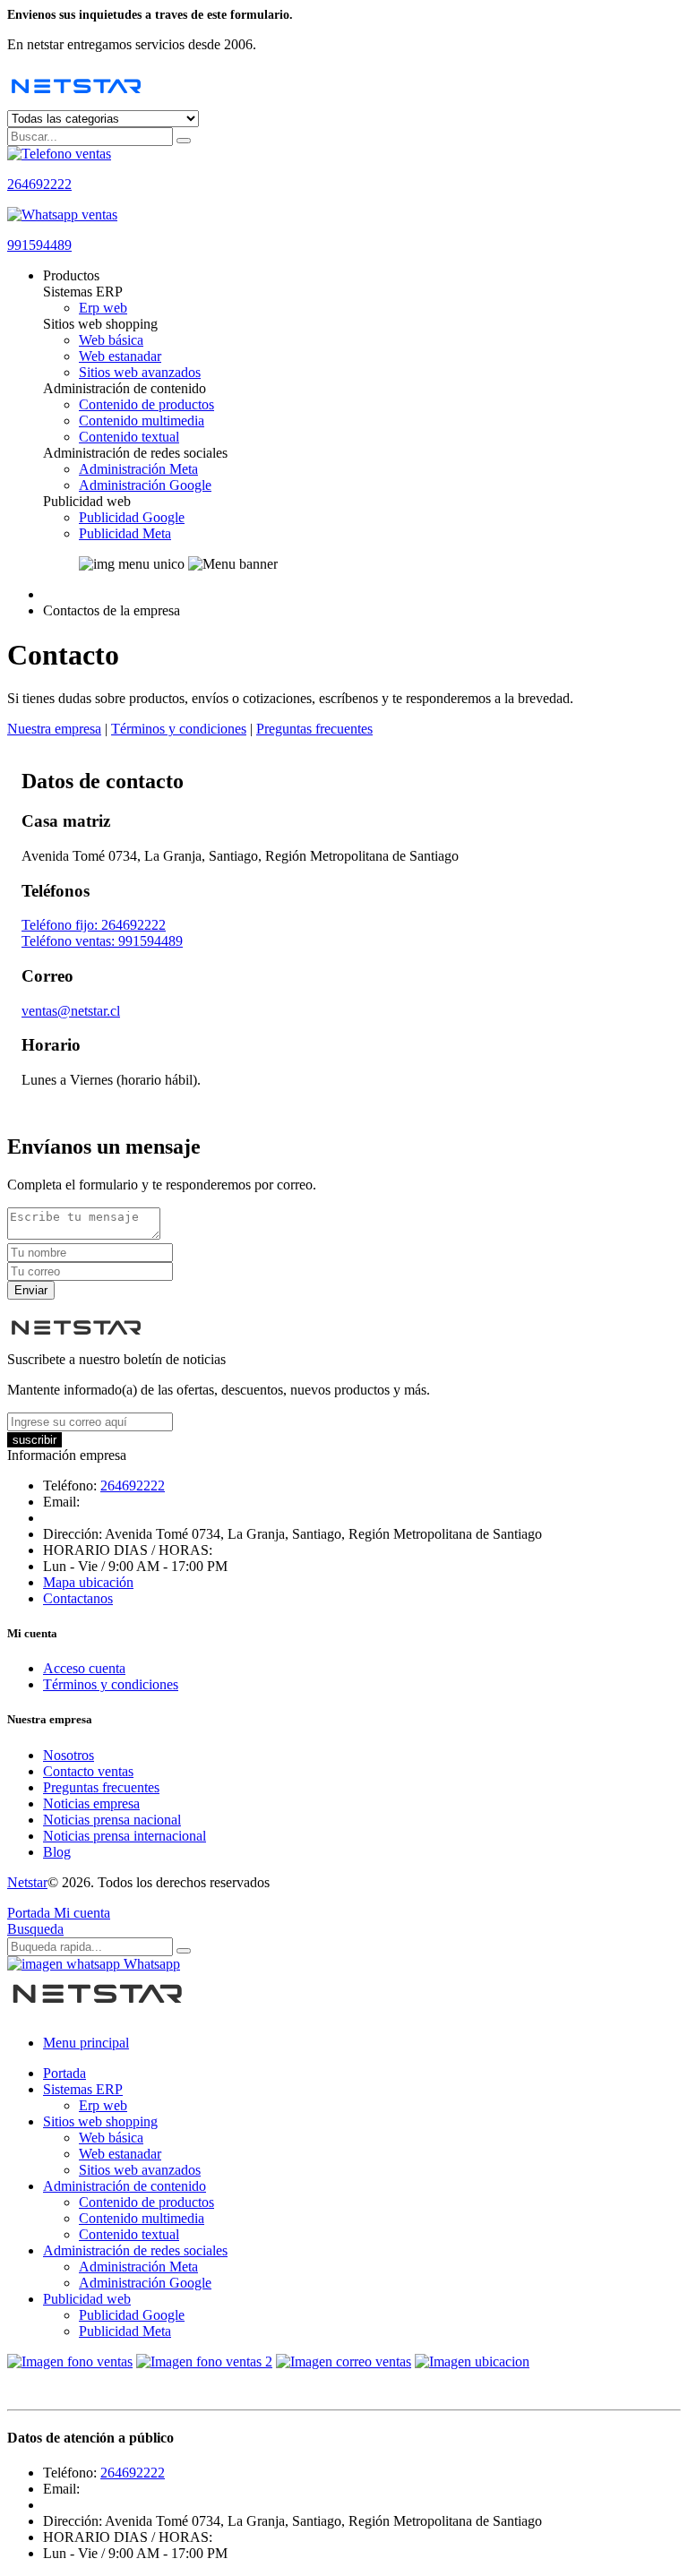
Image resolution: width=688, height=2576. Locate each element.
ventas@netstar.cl (71, 1011)
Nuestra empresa (54, 729)
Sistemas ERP (83, 2089)
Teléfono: (70, 1485)
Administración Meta (138, 469)
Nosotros (69, 1755)
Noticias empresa (91, 1803)
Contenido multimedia (142, 421)
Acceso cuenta (84, 1668)
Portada (64, 2073)
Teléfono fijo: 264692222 (94, 925)
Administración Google (145, 485)
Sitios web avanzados (140, 372)
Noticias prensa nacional (112, 1820)
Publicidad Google (132, 517)
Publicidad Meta (125, 533)
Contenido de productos (146, 404)
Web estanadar (120, 356)
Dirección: (73, 1534)
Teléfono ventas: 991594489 (102, 941)
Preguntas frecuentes (314, 729)
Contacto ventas (88, 1771)
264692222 (39, 184)
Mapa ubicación (88, 1582)
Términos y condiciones (179, 729)
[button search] (184, 141)
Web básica (111, 340)
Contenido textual (129, 437)
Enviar (31, 1290)
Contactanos (78, 1598)
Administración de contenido (125, 2186)
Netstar (27, 1882)
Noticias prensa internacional (125, 1836)
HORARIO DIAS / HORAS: (128, 1550)
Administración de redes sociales (135, 2250)
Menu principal (86, 2043)
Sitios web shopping (100, 2121)
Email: (61, 1502)
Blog (57, 1852)
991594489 (39, 245)
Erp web (103, 308)
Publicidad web (87, 2299)
